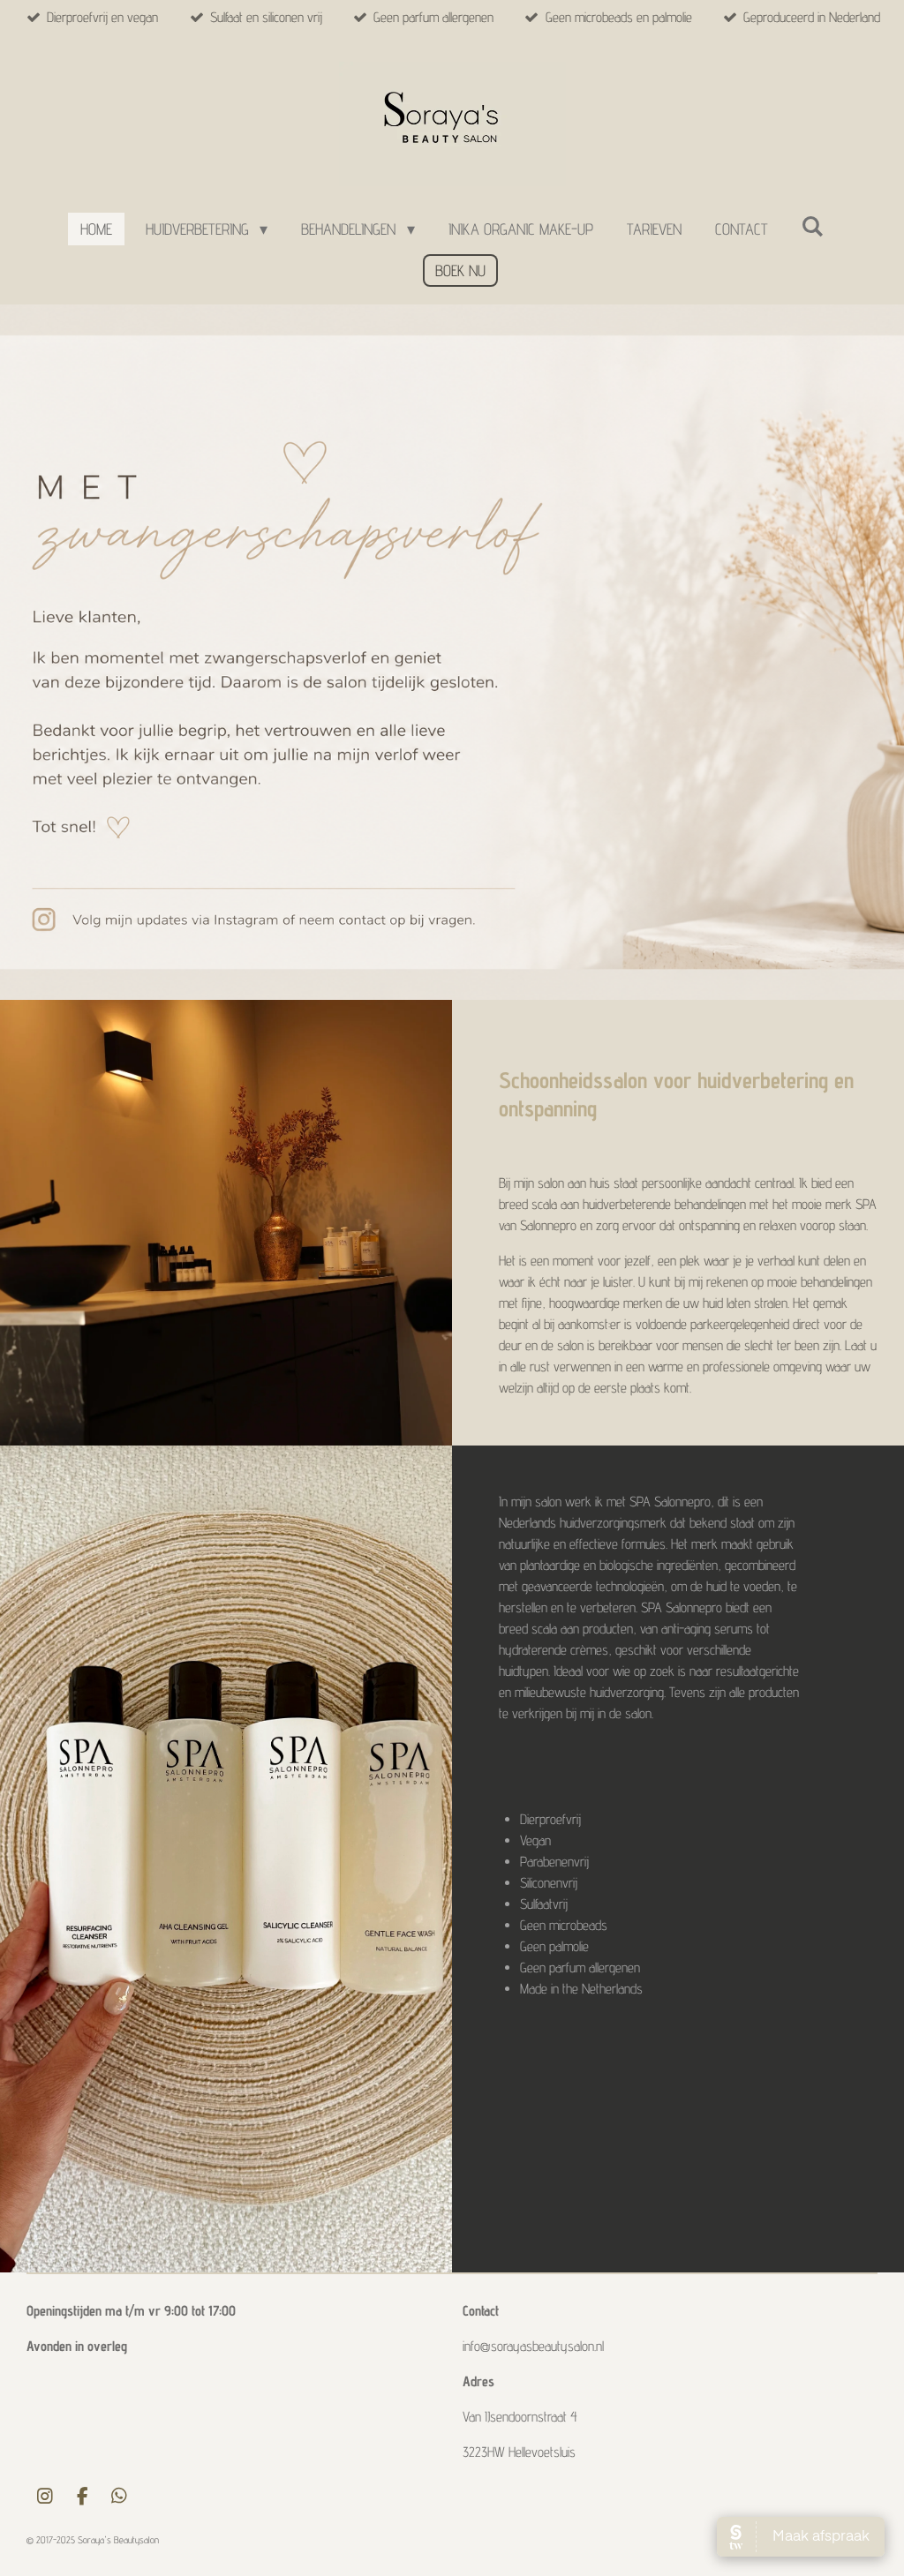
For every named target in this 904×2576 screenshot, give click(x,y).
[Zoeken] (813, 226)
